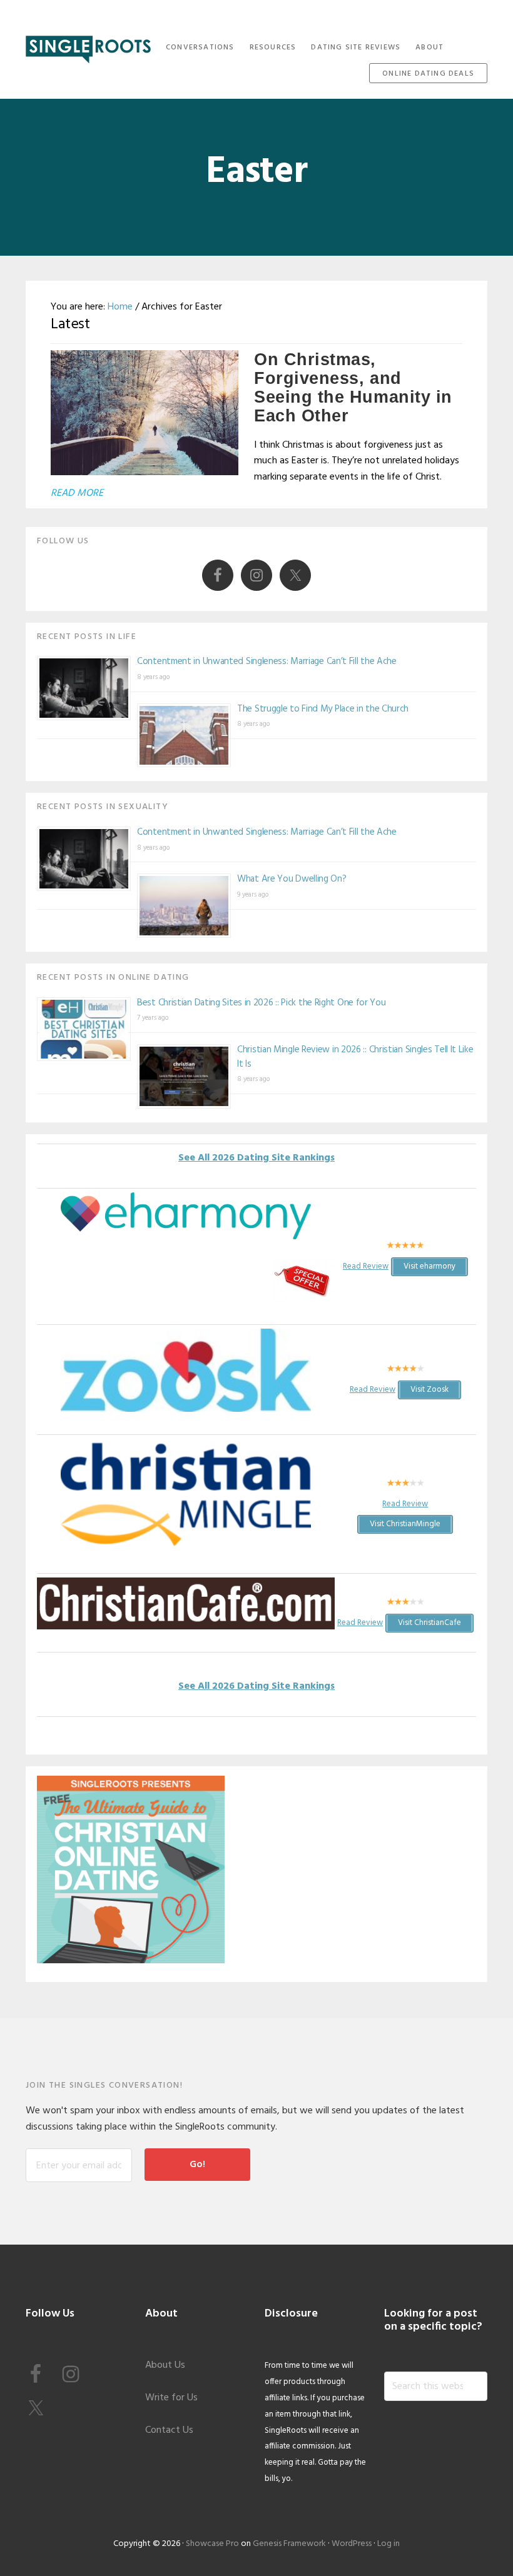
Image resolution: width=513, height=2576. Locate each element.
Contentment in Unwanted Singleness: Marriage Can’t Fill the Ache (267, 662)
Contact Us (169, 2430)
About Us (165, 2365)
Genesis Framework (289, 2544)
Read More (77, 493)
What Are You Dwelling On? (292, 879)
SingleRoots (88, 45)
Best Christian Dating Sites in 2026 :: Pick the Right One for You (262, 1003)
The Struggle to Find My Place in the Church (323, 709)
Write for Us (171, 2398)
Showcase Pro (212, 2544)
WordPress (352, 2544)
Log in (389, 2544)
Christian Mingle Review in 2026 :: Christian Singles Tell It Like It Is (355, 1057)
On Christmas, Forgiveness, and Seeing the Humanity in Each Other (353, 388)
